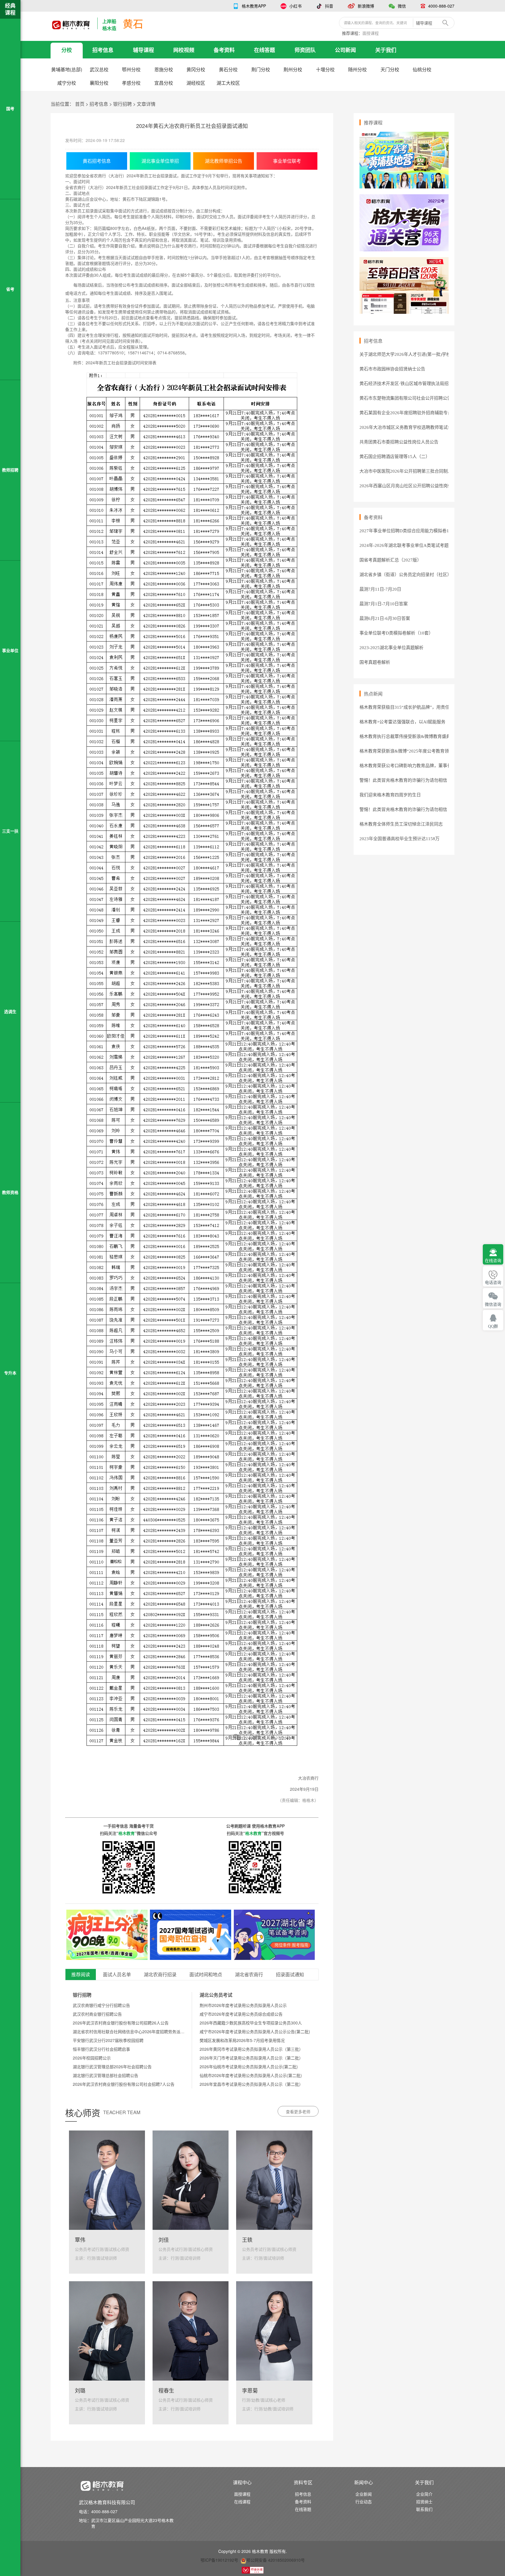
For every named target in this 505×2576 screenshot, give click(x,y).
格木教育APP (254, 6)
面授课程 (371, 33)
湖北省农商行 (249, 1975)
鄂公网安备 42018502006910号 (276, 2560)
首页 (80, 104)
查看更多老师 (298, 2112)
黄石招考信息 (97, 161)
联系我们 (424, 2509)
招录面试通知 (290, 1975)
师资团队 (305, 50)
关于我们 (386, 50)
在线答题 (264, 50)
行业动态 (364, 2502)
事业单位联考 (287, 161)
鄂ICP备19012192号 (219, 2560)
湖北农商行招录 (160, 1975)
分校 (67, 50)
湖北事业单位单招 (160, 161)
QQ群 (493, 1326)
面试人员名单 (117, 1975)
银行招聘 (122, 104)
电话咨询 (493, 1283)
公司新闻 (345, 50)
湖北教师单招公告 (224, 161)
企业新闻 (364, 2494)
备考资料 (224, 50)
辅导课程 (143, 50)
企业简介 (424, 2494)
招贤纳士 (424, 2502)
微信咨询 (493, 1305)
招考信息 (103, 50)
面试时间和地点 (206, 1975)
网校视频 (184, 50)
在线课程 (242, 2502)
